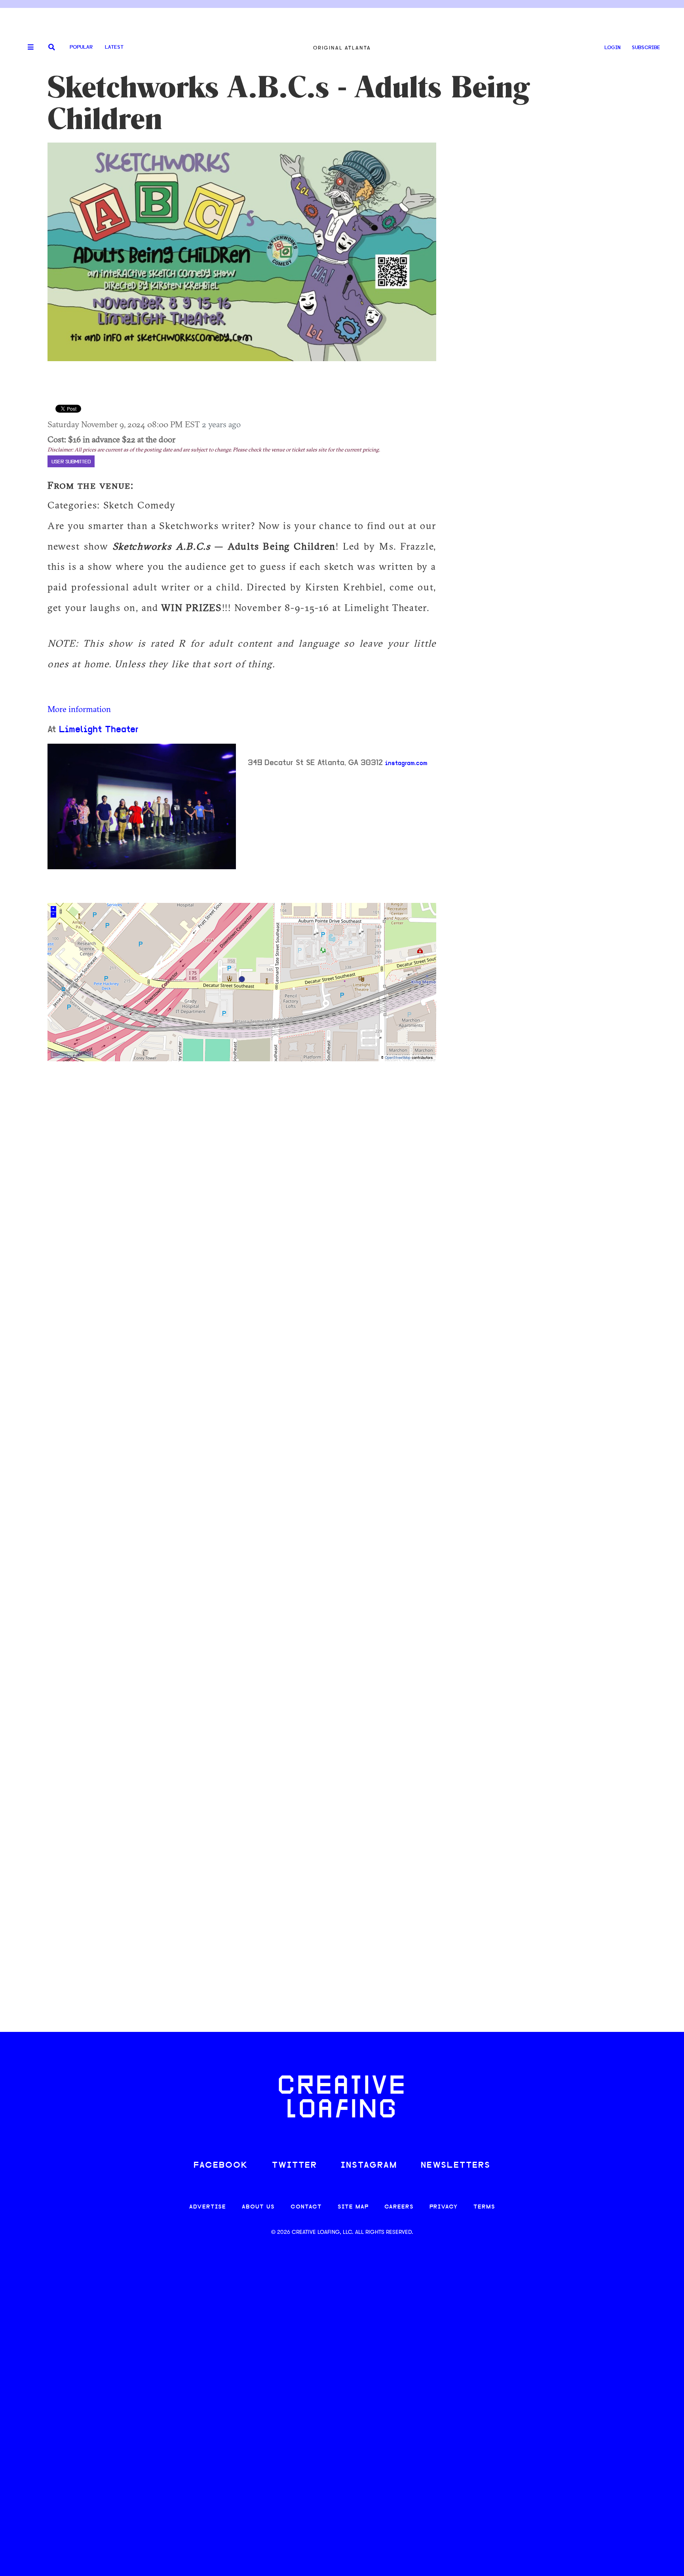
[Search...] (52, 48)
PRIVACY (444, 2207)
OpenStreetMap (398, 1058)
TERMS (484, 2207)
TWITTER (294, 2166)
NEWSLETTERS (456, 2166)
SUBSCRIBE (646, 48)
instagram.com (406, 763)
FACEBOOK (221, 2166)
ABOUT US (258, 2207)
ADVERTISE (208, 2207)
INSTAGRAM (369, 2166)
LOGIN (613, 48)
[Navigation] (28, 48)
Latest (114, 47)
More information (79, 709)
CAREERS (399, 2207)
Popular (81, 47)
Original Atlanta (342, 48)
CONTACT (306, 2207)
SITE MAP (353, 2207)
